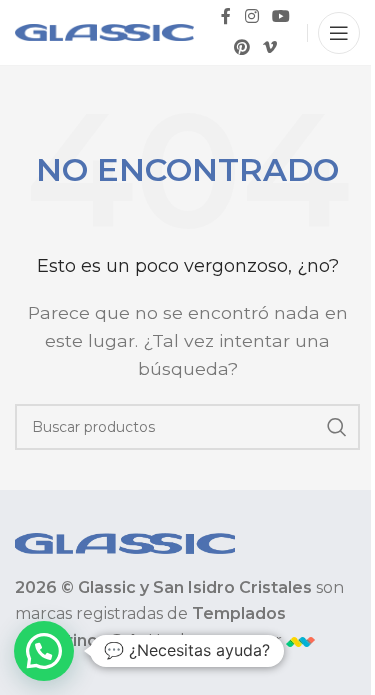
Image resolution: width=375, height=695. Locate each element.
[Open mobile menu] (339, 33)
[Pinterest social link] (241, 48)
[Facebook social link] (226, 16)
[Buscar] (337, 427)
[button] (44, 651)
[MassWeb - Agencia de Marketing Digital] (300, 640)
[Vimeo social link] (270, 48)
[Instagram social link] (251, 16)
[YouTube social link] (281, 16)
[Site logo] (104, 31)
